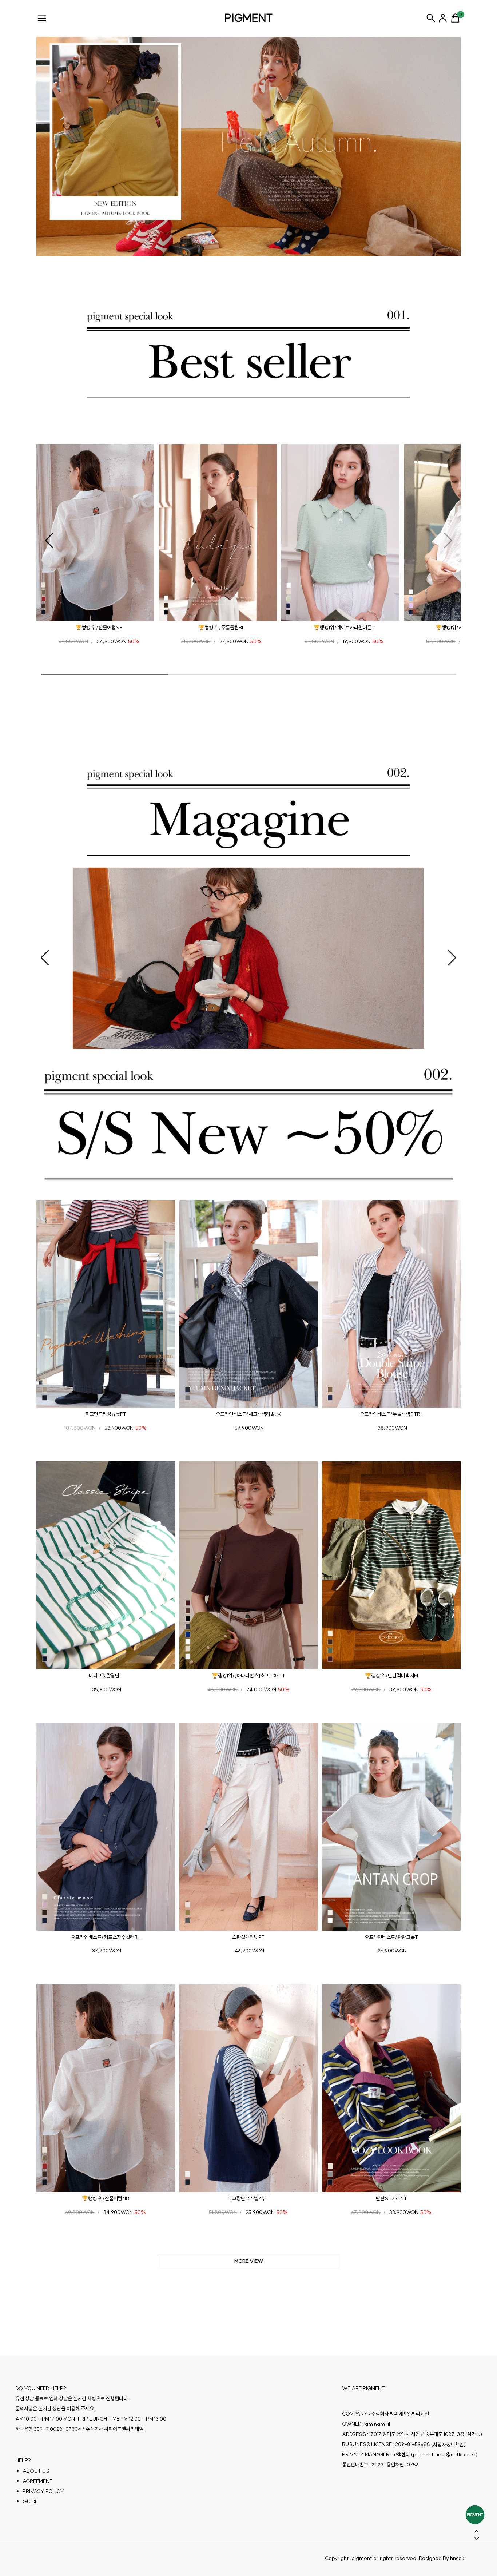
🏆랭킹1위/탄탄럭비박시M (391, 1676)
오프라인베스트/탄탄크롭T (391, 1937)
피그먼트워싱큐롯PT (106, 1414)
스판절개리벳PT (248, 1937)
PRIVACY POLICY (43, 2491)
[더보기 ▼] (249, 2261)
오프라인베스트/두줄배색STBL (391, 1414)
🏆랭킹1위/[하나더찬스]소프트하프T (249, 1676)
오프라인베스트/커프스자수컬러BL (106, 1937)
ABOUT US (36, 2471)
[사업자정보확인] (448, 2445)
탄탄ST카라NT (391, 2198)
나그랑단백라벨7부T (248, 2198)
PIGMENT (249, 18)
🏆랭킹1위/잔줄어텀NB (99, 628)
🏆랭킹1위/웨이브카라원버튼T (344, 628)
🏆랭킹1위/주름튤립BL (222, 628)
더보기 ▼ (249, 2261)
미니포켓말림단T (106, 1676)
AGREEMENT (38, 2481)
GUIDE (30, 2501)
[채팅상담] (475, 2515)
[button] (49, 541)
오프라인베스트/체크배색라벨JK (248, 1414)
